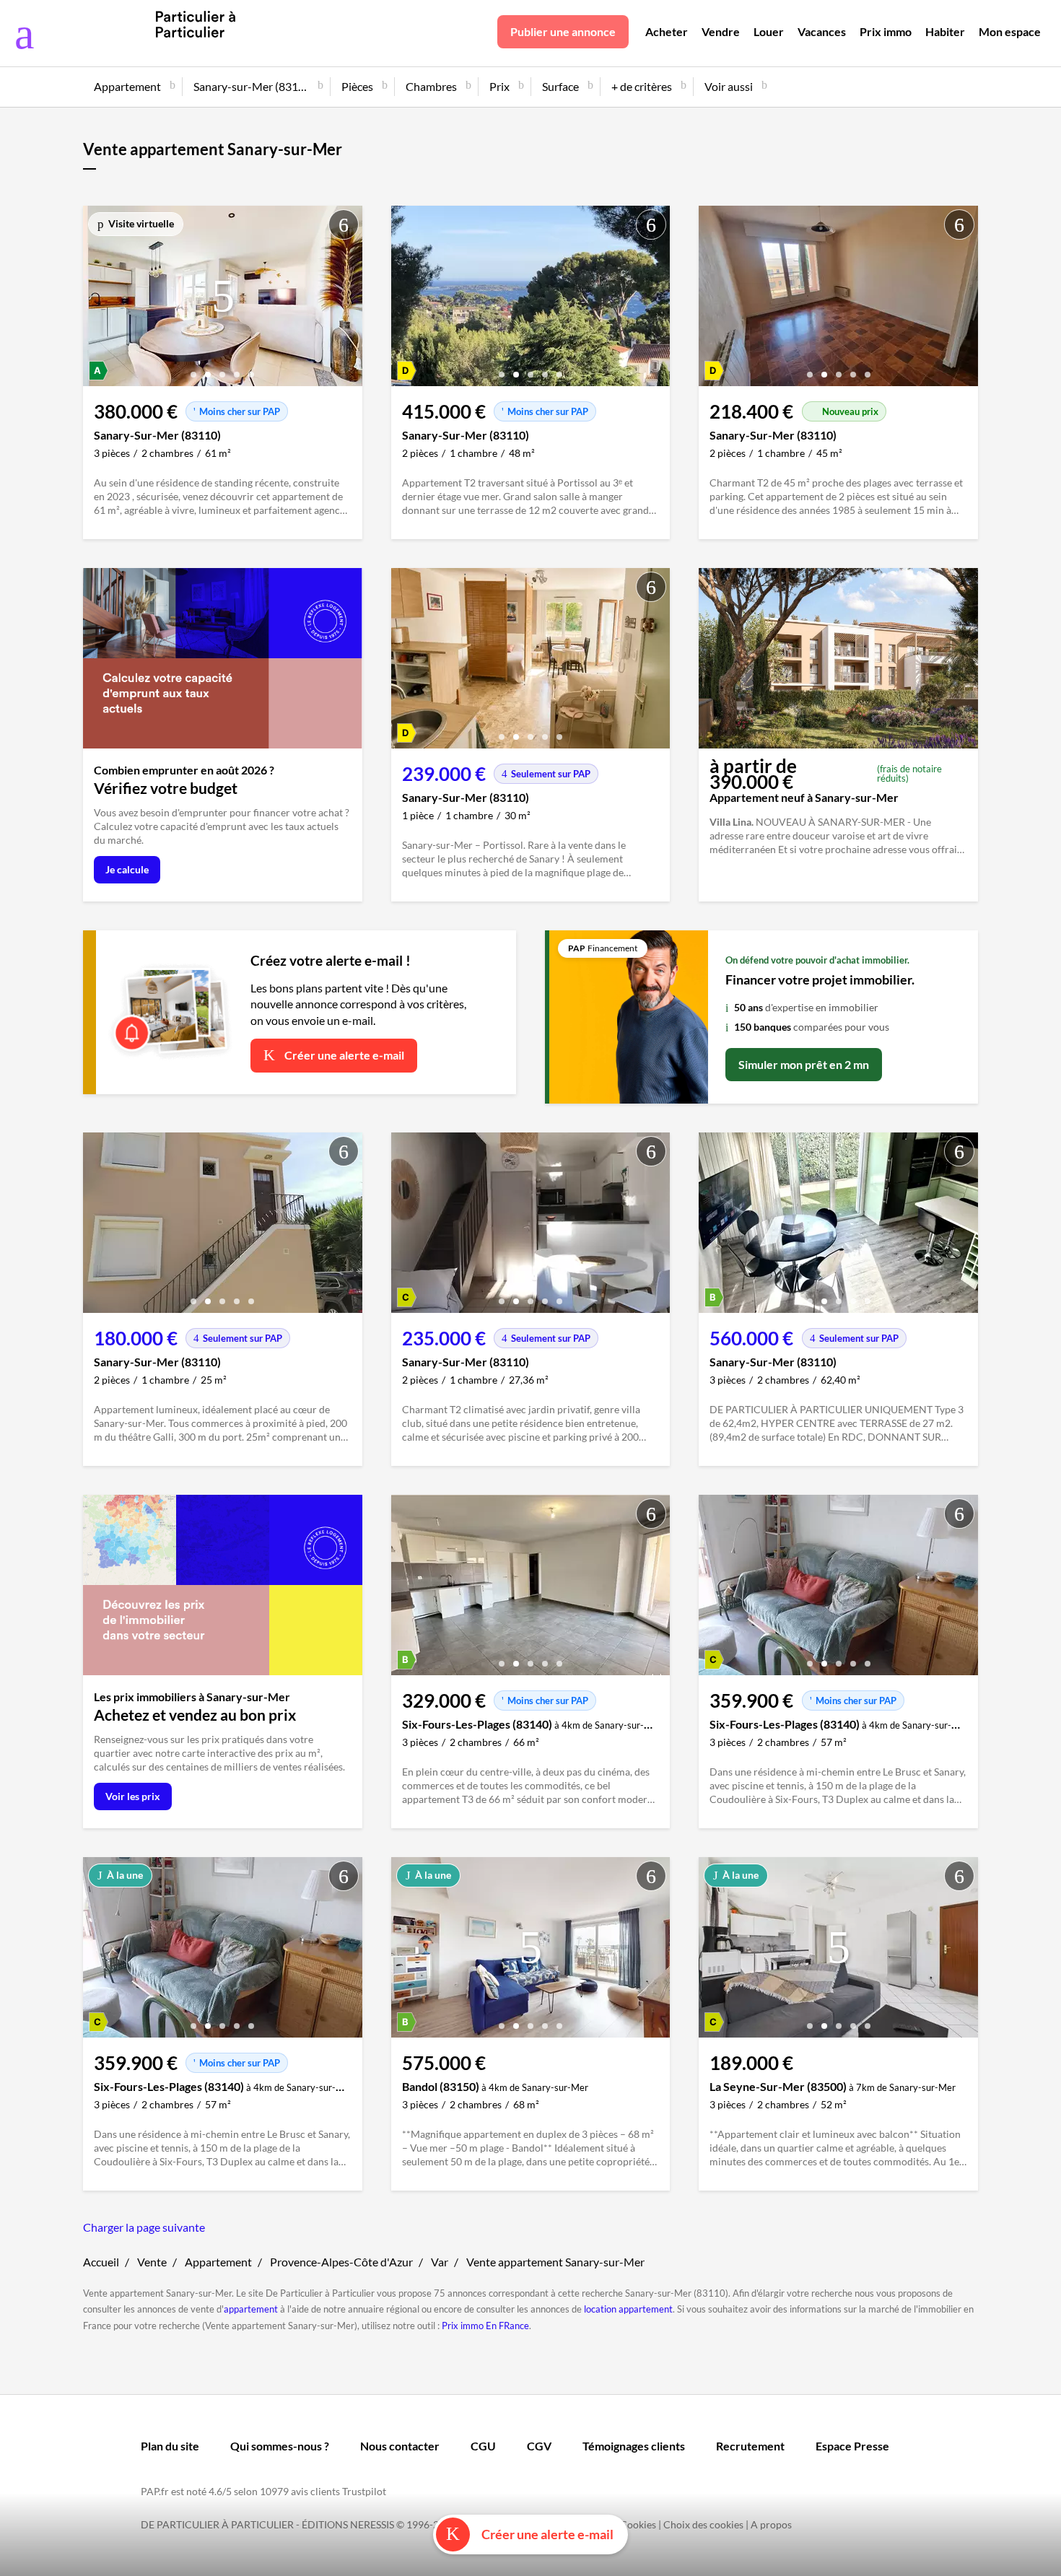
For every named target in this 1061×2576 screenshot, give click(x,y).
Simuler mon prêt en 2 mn (804, 1064)
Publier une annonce (563, 31)
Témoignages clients (634, 2446)
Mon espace (1010, 31)
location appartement (628, 2309)
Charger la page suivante (144, 2227)
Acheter (667, 31)
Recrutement (750, 2446)
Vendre (721, 31)
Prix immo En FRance (485, 2326)
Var (440, 2262)
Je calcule (127, 869)
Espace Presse (852, 2446)
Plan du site (170, 2446)
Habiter (945, 31)
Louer (769, 31)
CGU (483, 2446)
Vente (152, 2262)
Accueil (101, 2262)
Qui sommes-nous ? (280, 2446)
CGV (539, 2446)
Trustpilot (364, 2491)
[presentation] (97, 300)
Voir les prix (133, 1796)
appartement (251, 2309)
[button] (193, 369)
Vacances (822, 31)
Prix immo (886, 31)
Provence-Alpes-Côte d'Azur (341, 2262)
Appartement (218, 2262)
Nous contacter (400, 2446)
